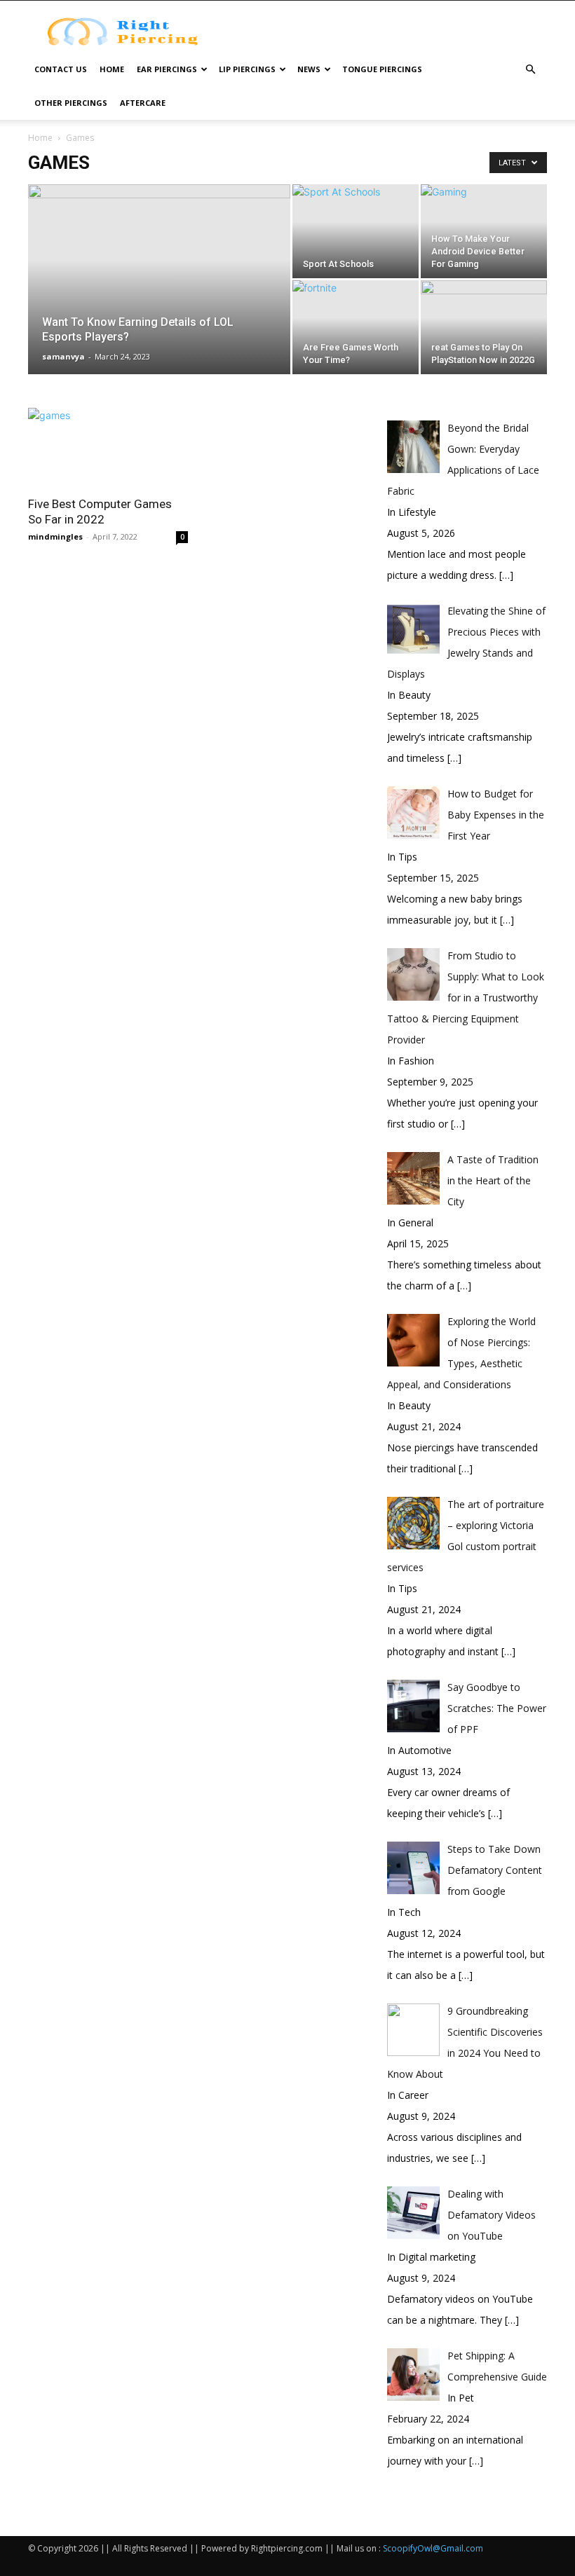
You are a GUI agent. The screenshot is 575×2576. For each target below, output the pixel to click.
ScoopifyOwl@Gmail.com (433, 2548)
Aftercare (143, 103)
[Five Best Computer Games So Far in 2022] (108, 447)
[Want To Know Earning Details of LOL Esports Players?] (159, 298)
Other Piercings (71, 103)
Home (112, 69)
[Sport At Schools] (356, 231)
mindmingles (55, 536)
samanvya (63, 356)
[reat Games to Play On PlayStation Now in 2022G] (484, 327)
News (309, 69)
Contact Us (61, 69)
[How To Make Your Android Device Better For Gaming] (484, 231)
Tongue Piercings (382, 69)
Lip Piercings (247, 69)
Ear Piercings (167, 69)
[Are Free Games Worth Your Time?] (356, 327)
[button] (530, 70)
